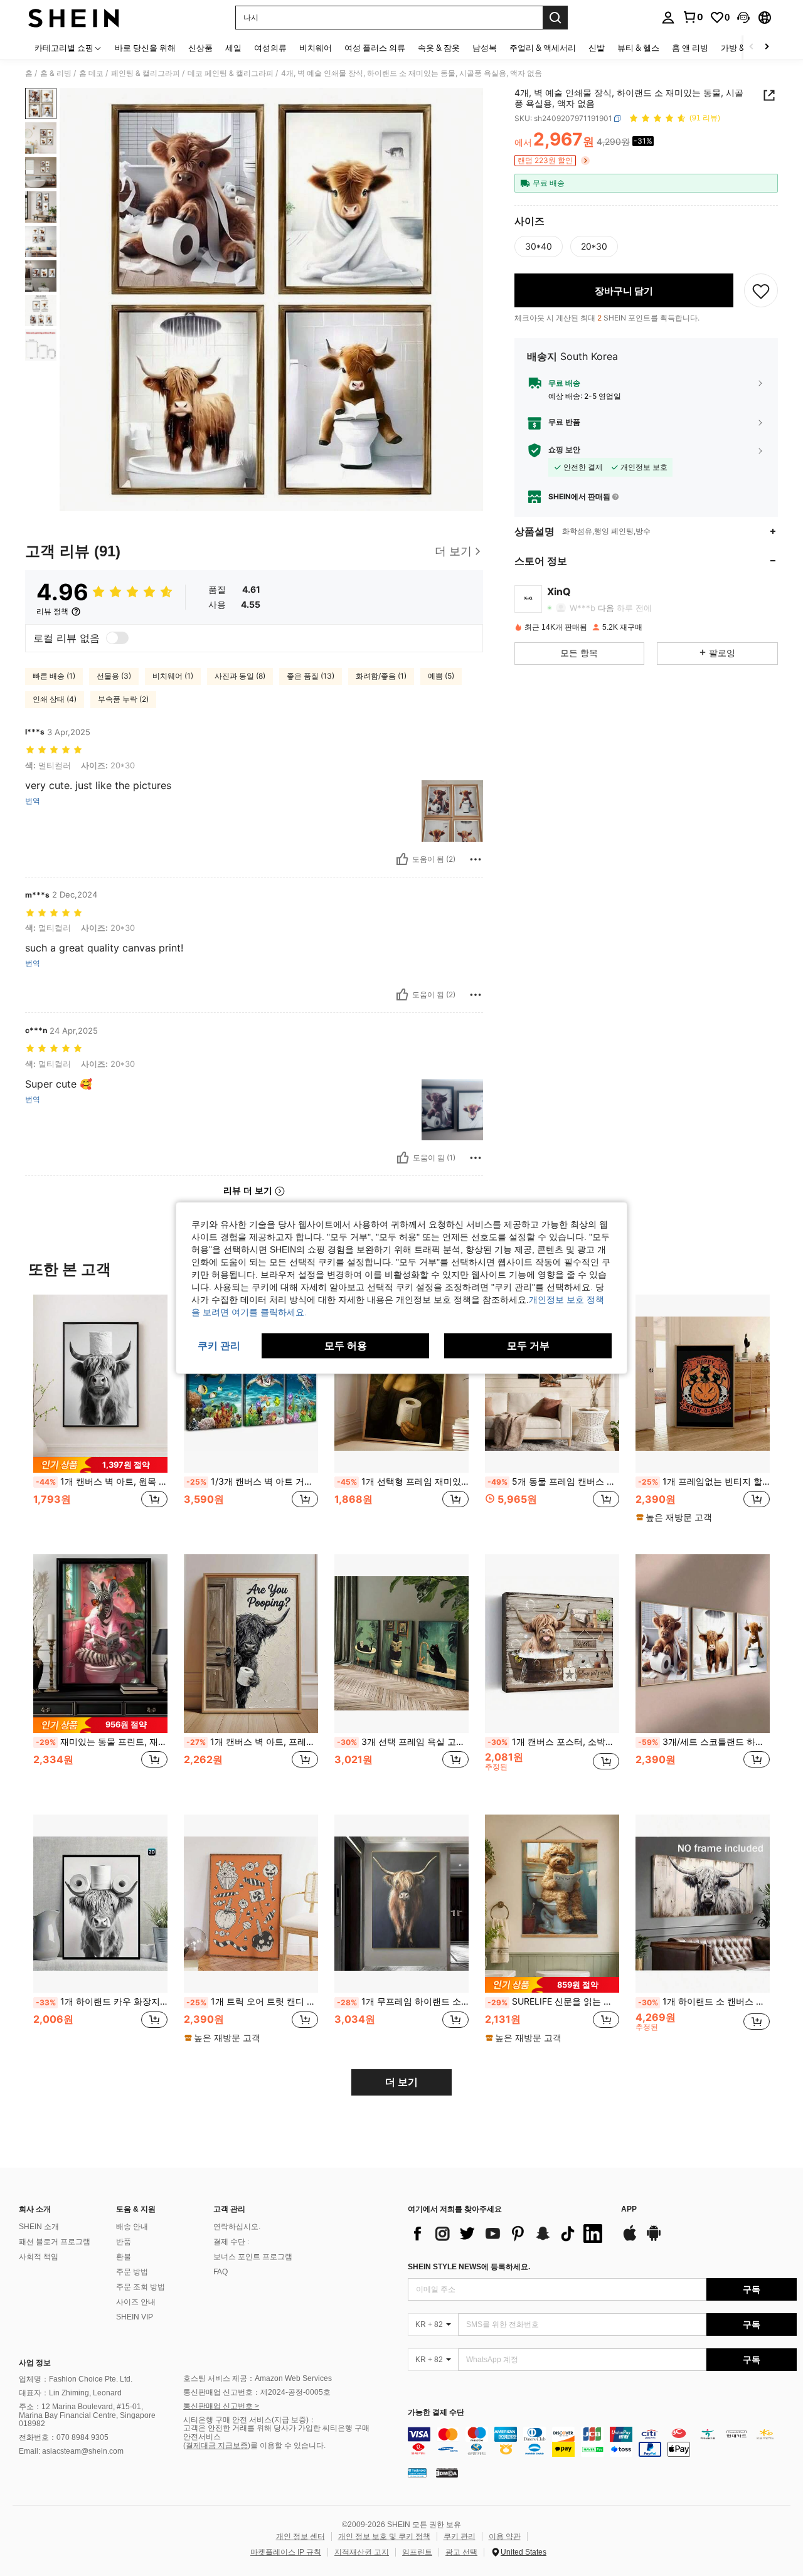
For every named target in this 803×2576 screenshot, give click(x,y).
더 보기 (401, 2082)
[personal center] (668, 18)
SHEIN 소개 (39, 2227)
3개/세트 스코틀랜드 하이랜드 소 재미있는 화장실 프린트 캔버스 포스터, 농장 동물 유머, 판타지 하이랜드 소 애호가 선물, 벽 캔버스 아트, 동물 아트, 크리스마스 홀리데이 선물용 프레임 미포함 (704, 1742)
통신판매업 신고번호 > (221, 2406)
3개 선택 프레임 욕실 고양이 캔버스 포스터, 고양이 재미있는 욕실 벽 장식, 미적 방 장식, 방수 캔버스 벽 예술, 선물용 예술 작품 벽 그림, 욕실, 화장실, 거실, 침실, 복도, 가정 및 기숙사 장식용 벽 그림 (403, 1742)
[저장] (761, 290)
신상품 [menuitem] (200, 48)
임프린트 (417, 2552)
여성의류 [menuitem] (270, 48)
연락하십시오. (237, 2227)
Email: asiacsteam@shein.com (71, 2451)
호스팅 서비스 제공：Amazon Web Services (258, 2378)
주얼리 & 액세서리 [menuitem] (543, 48)
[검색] (555, 18)
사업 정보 (35, 2363)
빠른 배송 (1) (54, 676)
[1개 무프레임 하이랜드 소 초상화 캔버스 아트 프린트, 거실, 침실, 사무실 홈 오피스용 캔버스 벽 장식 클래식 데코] (401, 1904)
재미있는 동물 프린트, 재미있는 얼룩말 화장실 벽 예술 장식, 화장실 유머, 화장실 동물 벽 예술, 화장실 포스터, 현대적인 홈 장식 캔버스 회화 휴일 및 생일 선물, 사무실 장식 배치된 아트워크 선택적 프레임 (102, 1742)
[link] (693, 17)
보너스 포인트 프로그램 (253, 2257)
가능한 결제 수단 (436, 2413)
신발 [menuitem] (597, 48)
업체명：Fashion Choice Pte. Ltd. (76, 2379)
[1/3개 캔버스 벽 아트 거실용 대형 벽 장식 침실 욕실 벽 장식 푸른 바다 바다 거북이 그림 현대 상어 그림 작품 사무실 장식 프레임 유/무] (251, 1384)
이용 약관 (505, 2536)
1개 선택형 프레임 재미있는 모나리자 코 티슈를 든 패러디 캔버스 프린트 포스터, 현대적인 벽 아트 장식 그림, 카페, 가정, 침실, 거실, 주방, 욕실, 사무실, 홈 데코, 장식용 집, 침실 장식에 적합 (403, 1481)
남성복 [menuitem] (485, 48)
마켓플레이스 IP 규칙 (286, 2552)
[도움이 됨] (402, 859)
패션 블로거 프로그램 (55, 2242)
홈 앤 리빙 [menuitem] (690, 48)
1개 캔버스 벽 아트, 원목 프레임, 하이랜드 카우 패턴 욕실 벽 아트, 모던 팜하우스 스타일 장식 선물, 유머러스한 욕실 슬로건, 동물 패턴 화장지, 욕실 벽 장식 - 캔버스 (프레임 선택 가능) (102, 1481)
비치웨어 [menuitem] (316, 48)
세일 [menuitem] (233, 48)
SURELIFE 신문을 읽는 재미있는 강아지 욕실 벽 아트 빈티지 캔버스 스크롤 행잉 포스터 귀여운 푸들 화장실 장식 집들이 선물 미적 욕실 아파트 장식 (553, 2001)
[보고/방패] (476, 859)
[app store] (630, 2239)
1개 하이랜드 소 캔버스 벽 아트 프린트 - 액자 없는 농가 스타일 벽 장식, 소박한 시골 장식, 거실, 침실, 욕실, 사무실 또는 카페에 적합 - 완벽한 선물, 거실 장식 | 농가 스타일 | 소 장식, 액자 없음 (704, 2001)
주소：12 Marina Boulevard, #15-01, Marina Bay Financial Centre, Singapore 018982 (87, 2415)
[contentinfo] (602, 2442)
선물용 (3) (114, 676)
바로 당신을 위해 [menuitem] (145, 48)
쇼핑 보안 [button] (564, 450)
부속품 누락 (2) (123, 699)
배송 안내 (132, 2227)
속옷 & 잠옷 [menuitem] (439, 48)
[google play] (654, 2239)
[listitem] (100, 1415)
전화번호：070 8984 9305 (64, 2437)
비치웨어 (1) (173, 676)
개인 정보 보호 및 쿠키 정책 (384, 2536)
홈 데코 (91, 73)
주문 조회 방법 (141, 2287)
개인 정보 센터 (300, 2536)
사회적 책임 (39, 2257)
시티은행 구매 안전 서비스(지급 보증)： (250, 2420)
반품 (124, 2242)
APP (629, 2209)
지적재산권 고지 (362, 2552)
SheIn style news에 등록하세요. (469, 2267)
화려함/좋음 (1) (381, 676)
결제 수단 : (231, 2242)
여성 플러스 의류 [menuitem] (375, 48)
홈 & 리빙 (56, 73)
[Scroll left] (752, 47)
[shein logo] (74, 18)
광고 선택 (461, 2552)
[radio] (539, 246)
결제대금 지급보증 (217, 2446)
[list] (508, 2234)
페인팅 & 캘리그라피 (146, 73)
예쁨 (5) (441, 676)
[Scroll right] (767, 47)
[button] (743, 18)
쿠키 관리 (460, 2536)
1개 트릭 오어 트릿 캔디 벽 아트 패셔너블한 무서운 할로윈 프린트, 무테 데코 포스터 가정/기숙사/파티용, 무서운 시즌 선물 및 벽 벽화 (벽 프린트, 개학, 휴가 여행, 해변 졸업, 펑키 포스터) (252, 2001)
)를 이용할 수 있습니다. (287, 2446)
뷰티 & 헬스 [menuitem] (638, 48)
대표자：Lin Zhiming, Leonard (70, 2393)
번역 (33, 801)
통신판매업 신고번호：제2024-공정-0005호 (257, 2392)
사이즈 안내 (136, 2302)
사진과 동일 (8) (240, 676)
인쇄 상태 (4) (55, 699)
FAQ (221, 2272)
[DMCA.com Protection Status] (447, 2472)
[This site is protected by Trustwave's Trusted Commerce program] (417, 2472)
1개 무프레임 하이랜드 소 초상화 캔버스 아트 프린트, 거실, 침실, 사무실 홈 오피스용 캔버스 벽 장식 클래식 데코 (403, 2001)
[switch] (117, 638)
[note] (100, 1465)
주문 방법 (132, 2272)
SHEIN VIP (135, 2317)
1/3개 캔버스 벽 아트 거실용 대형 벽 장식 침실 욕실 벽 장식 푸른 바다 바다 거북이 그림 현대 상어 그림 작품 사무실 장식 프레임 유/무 (252, 1481)
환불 (124, 2257)
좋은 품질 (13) (311, 676)
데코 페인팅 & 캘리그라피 (231, 73)
